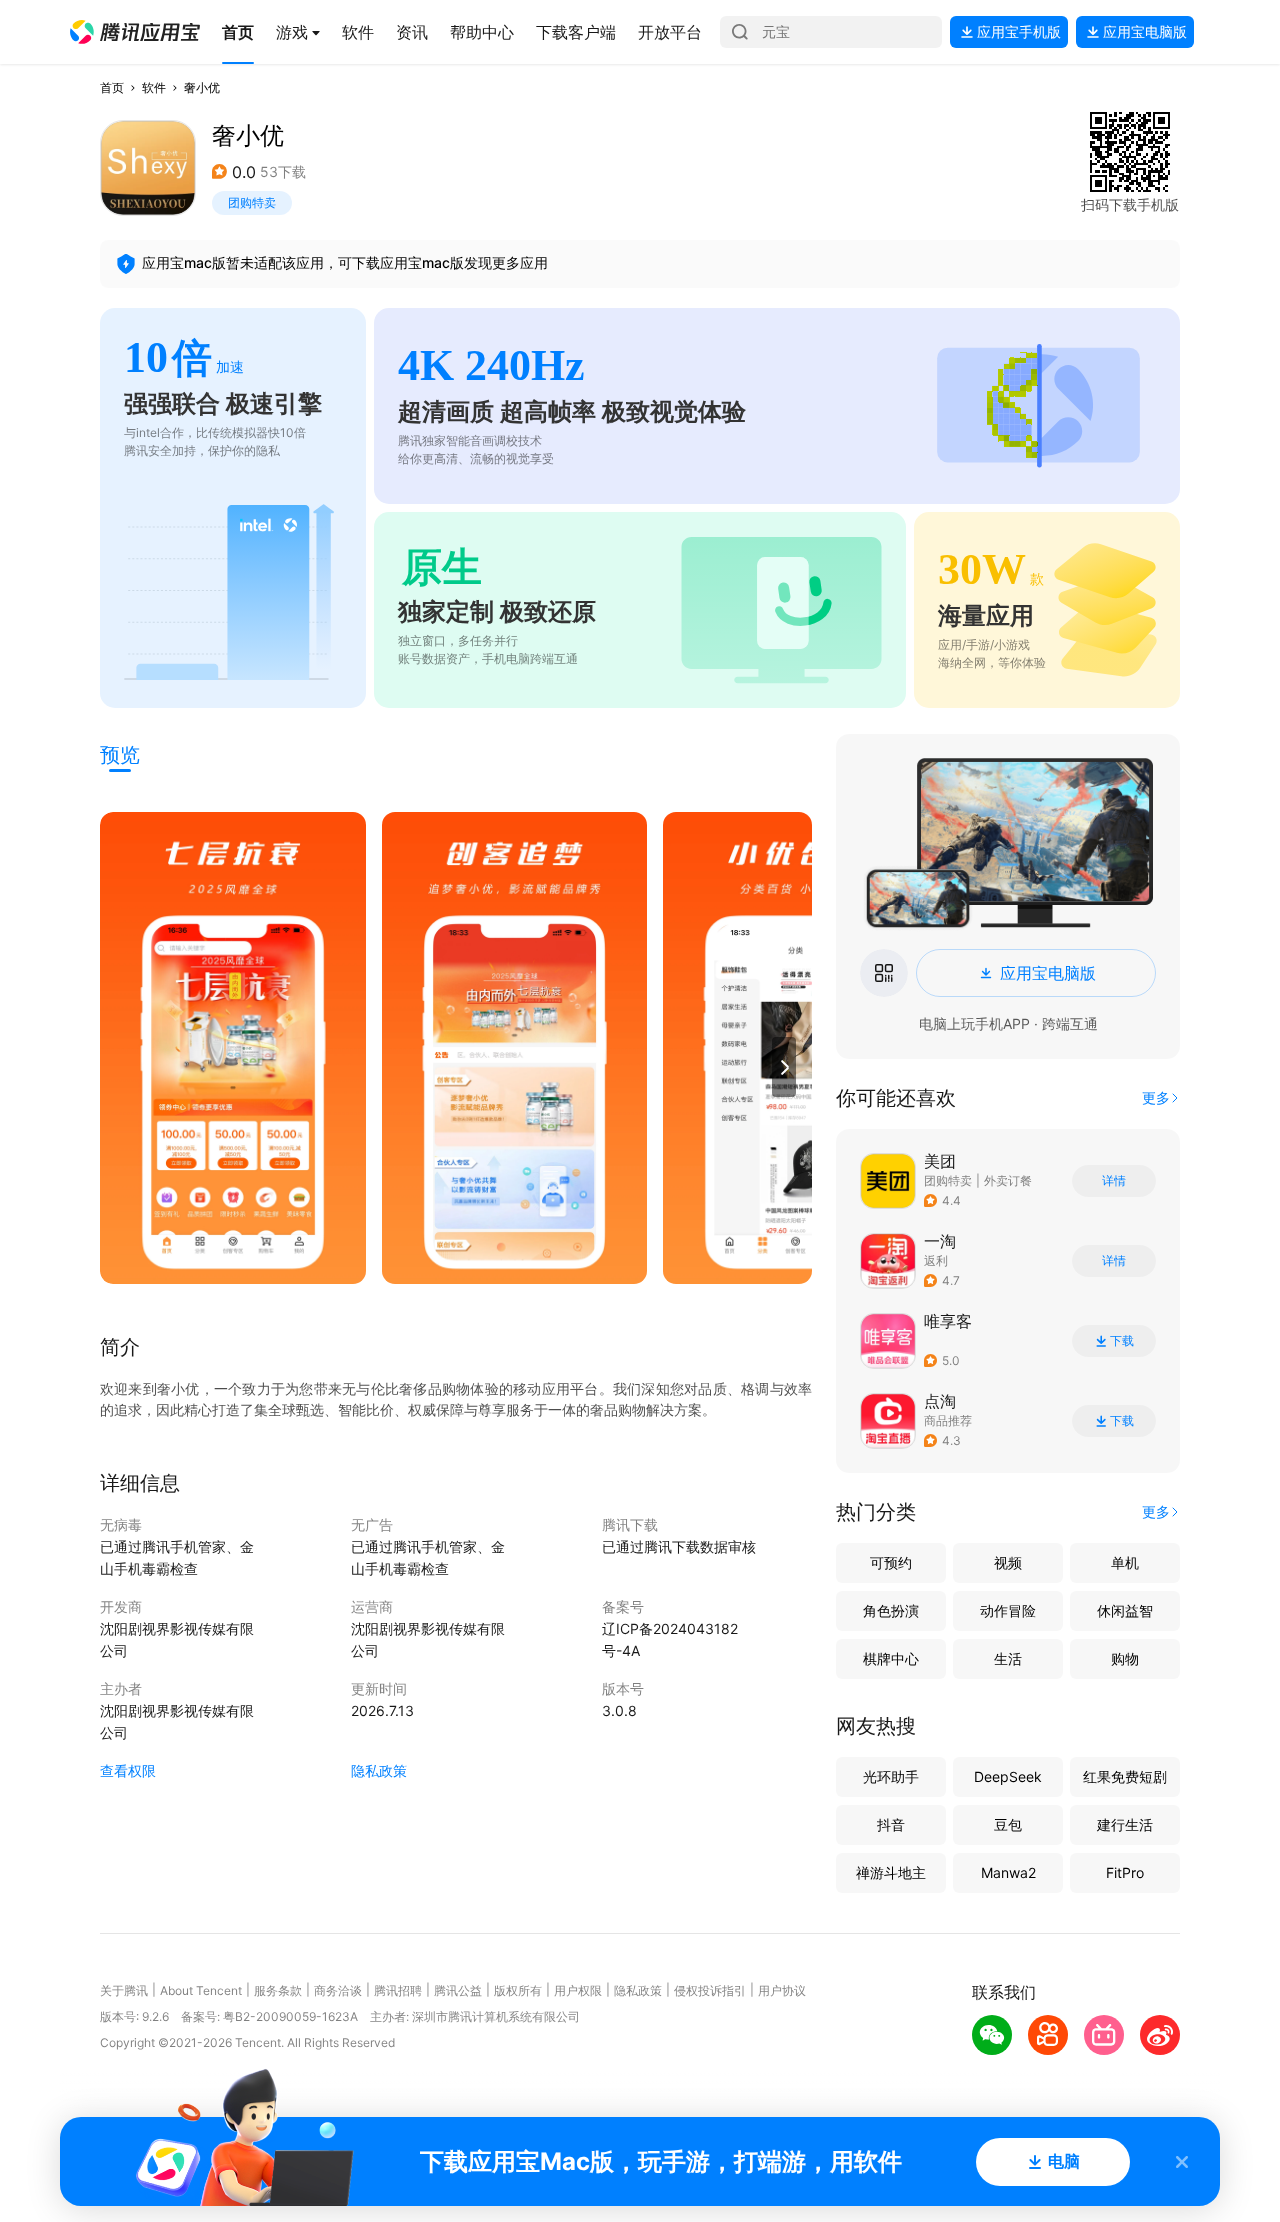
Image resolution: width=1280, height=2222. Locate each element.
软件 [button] (154, 87)
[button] (135, 32)
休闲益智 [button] (1125, 1610)
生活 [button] (1008, 1658)
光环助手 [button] (891, 1776)
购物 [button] (1125, 1658)
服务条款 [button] (278, 1990)
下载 (1122, 1341)
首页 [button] (112, 87)
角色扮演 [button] (891, 1610)
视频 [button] (1008, 1562)
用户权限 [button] (578, 1990)
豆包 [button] (1008, 1824)
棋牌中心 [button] (891, 1658)
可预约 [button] (891, 1562)
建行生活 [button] (1125, 1824)
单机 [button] (1125, 1562)
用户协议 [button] (782, 1990)
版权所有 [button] (518, 1990)
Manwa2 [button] (1008, 1872)
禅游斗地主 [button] (891, 1872)
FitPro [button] (1125, 1872)
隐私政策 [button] (379, 1770)
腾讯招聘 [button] (398, 1990)
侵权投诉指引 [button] (710, 1990)
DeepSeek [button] (1008, 1776)
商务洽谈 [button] (338, 1990)
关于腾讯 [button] (124, 1990)
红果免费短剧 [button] (1125, 1776)
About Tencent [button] (201, 1990)
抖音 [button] (891, 1824)
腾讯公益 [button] (458, 1990)
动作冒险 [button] (1008, 1610)
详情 (1114, 1181)
